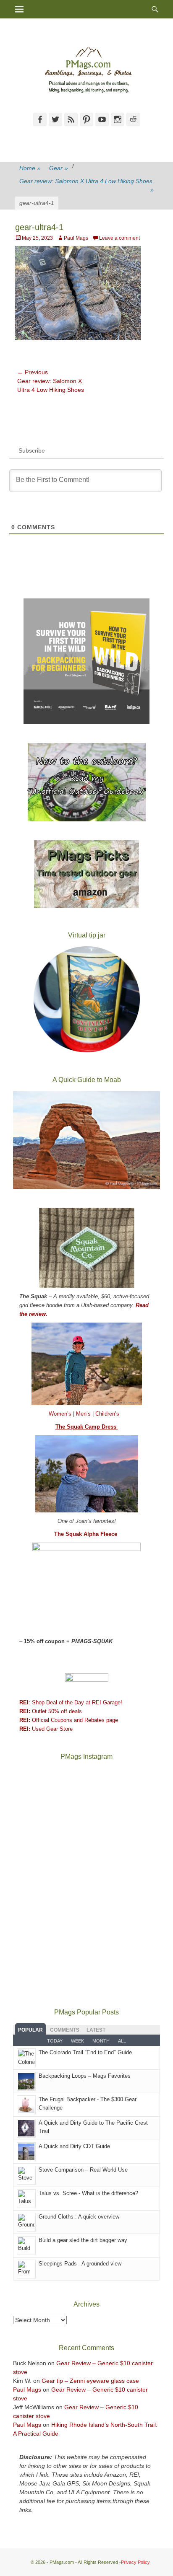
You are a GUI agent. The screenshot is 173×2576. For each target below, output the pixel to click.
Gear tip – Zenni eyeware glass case (90, 2381)
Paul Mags (76, 238)
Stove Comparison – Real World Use (83, 2170)
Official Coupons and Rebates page (69, 1720)
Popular (30, 2030)
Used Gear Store (46, 1729)
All (122, 2041)
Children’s (107, 1414)
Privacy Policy (135, 2562)
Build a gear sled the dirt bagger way (83, 2240)
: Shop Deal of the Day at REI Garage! (71, 1702)
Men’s (84, 1414)
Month (101, 2041)
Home (30, 168)
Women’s (61, 1414)
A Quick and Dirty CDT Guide (74, 2146)
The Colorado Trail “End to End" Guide (85, 2052)
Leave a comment (119, 238)
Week (77, 2041)
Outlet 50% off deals (51, 1711)
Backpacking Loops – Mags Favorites (85, 2076)
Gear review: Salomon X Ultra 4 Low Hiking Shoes (86, 185)
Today (55, 2041)
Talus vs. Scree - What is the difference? (88, 2193)
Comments (65, 2030)
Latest (96, 2030)
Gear (59, 168)
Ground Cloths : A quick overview (79, 2217)
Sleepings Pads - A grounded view (80, 2264)
